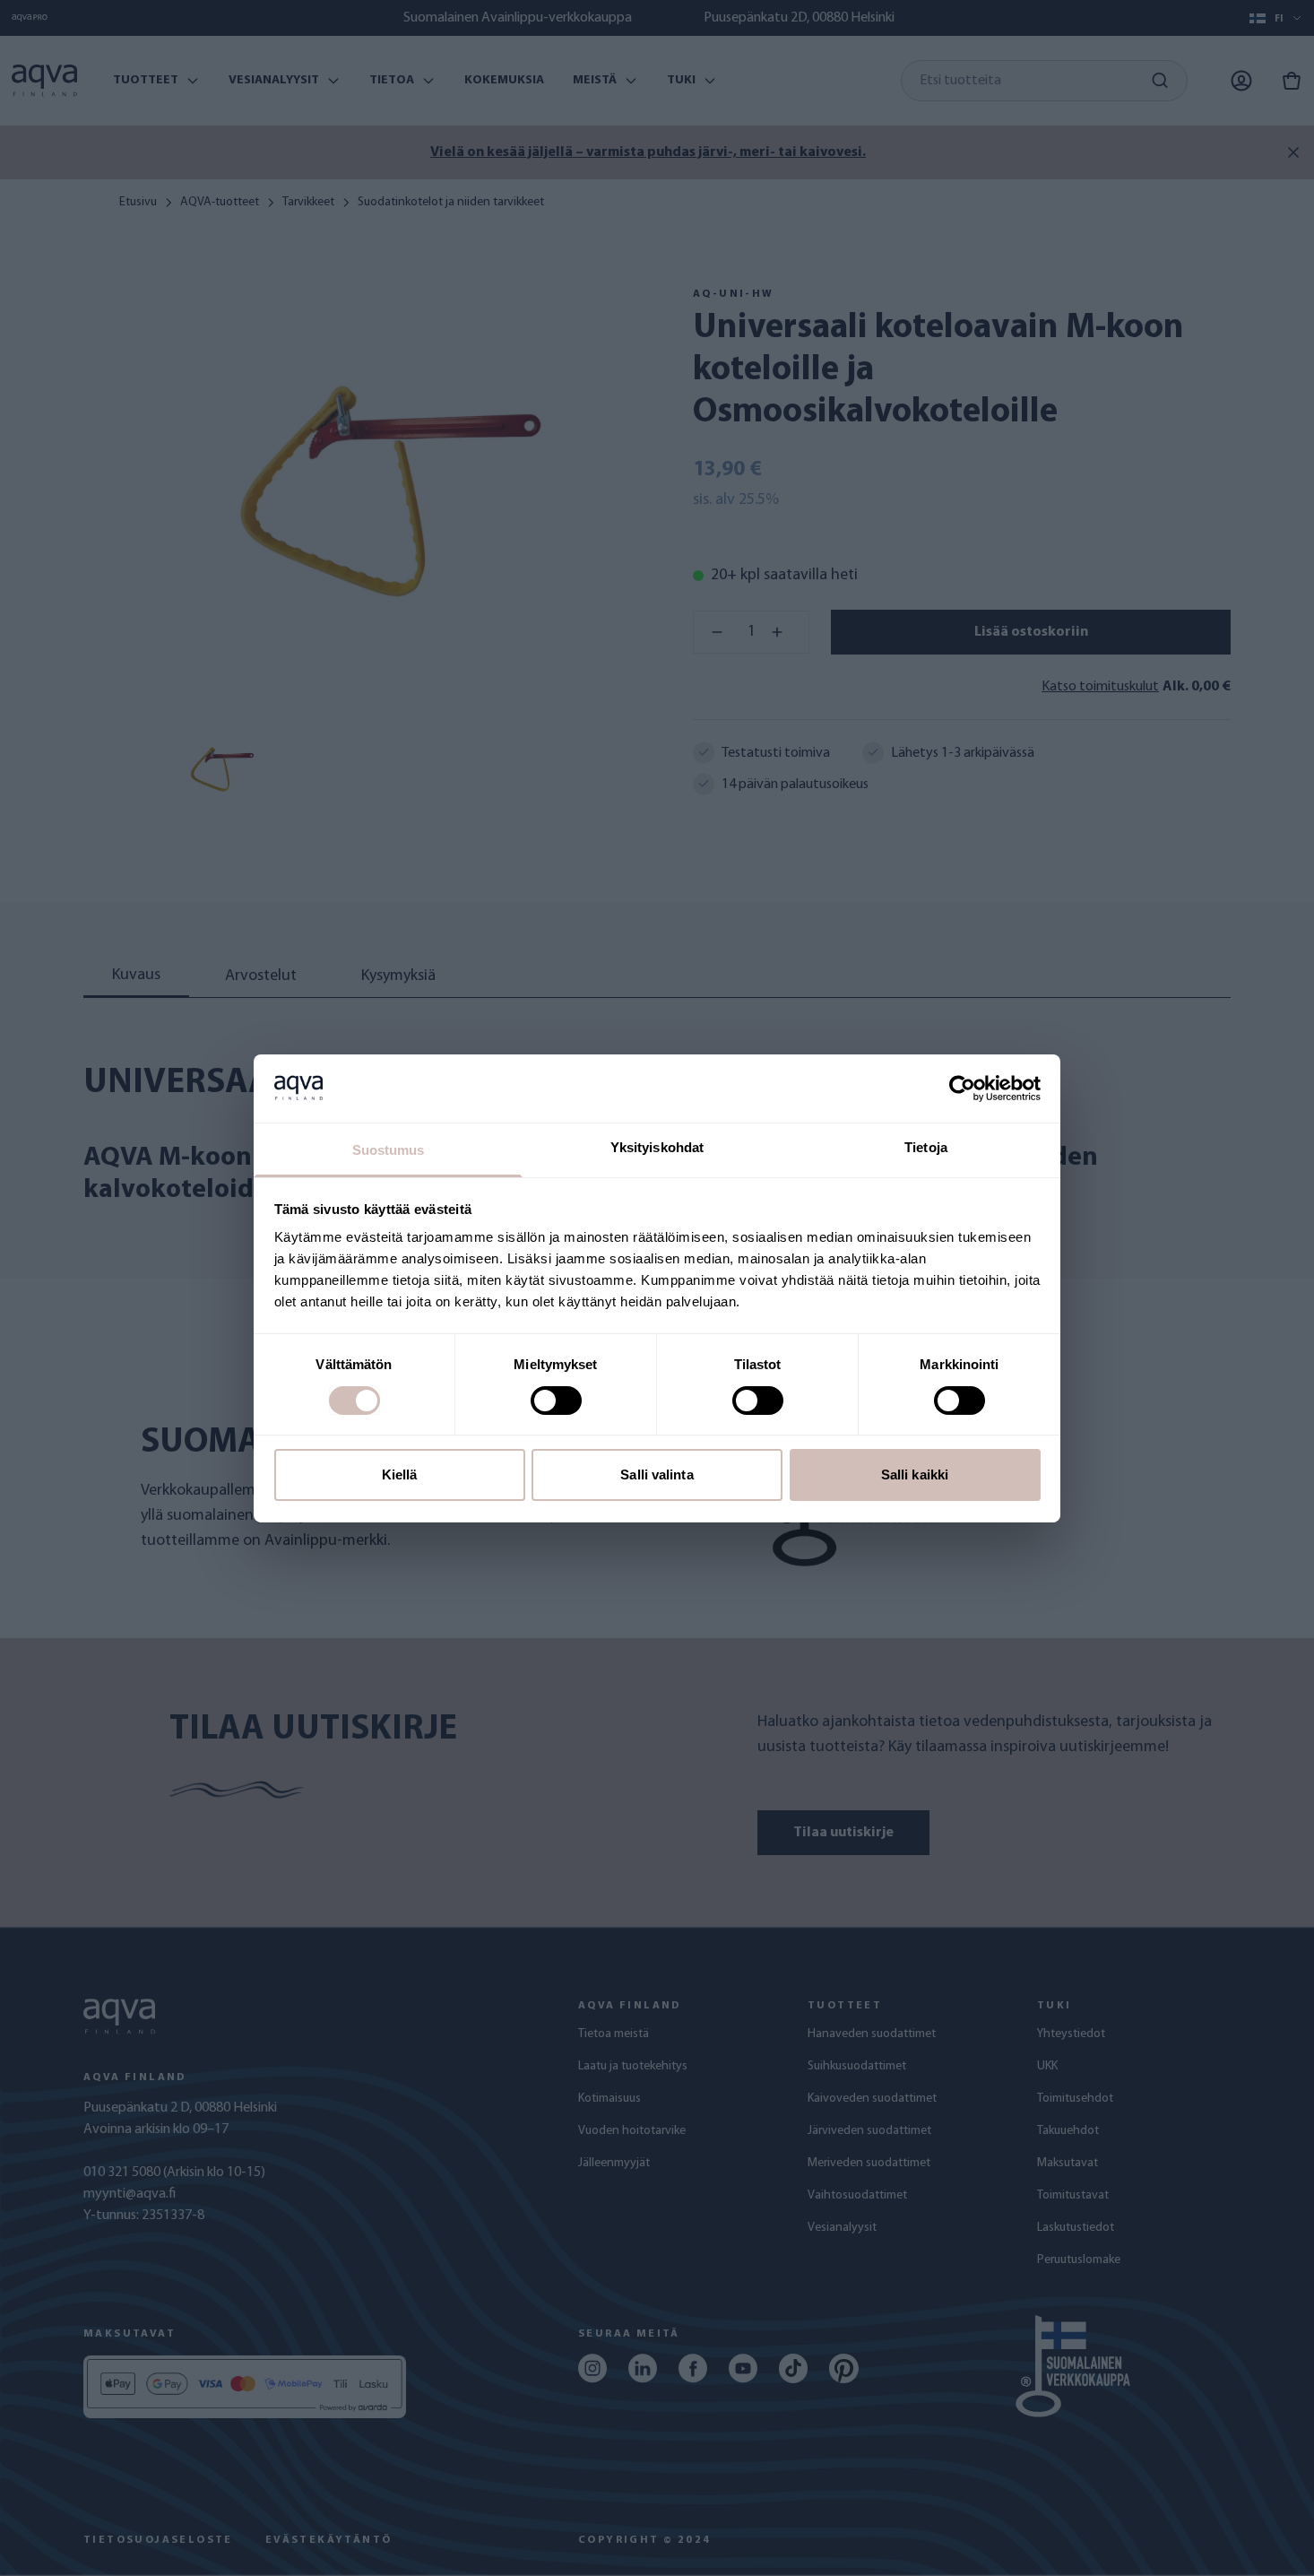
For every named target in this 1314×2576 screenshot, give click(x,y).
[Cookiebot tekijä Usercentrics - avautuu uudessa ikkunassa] (962, 1089)
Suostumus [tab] (389, 1150)
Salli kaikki (915, 1474)
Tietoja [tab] (926, 1147)
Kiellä (400, 1474)
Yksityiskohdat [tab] (657, 1147)
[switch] (556, 1401)
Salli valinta (657, 1474)
